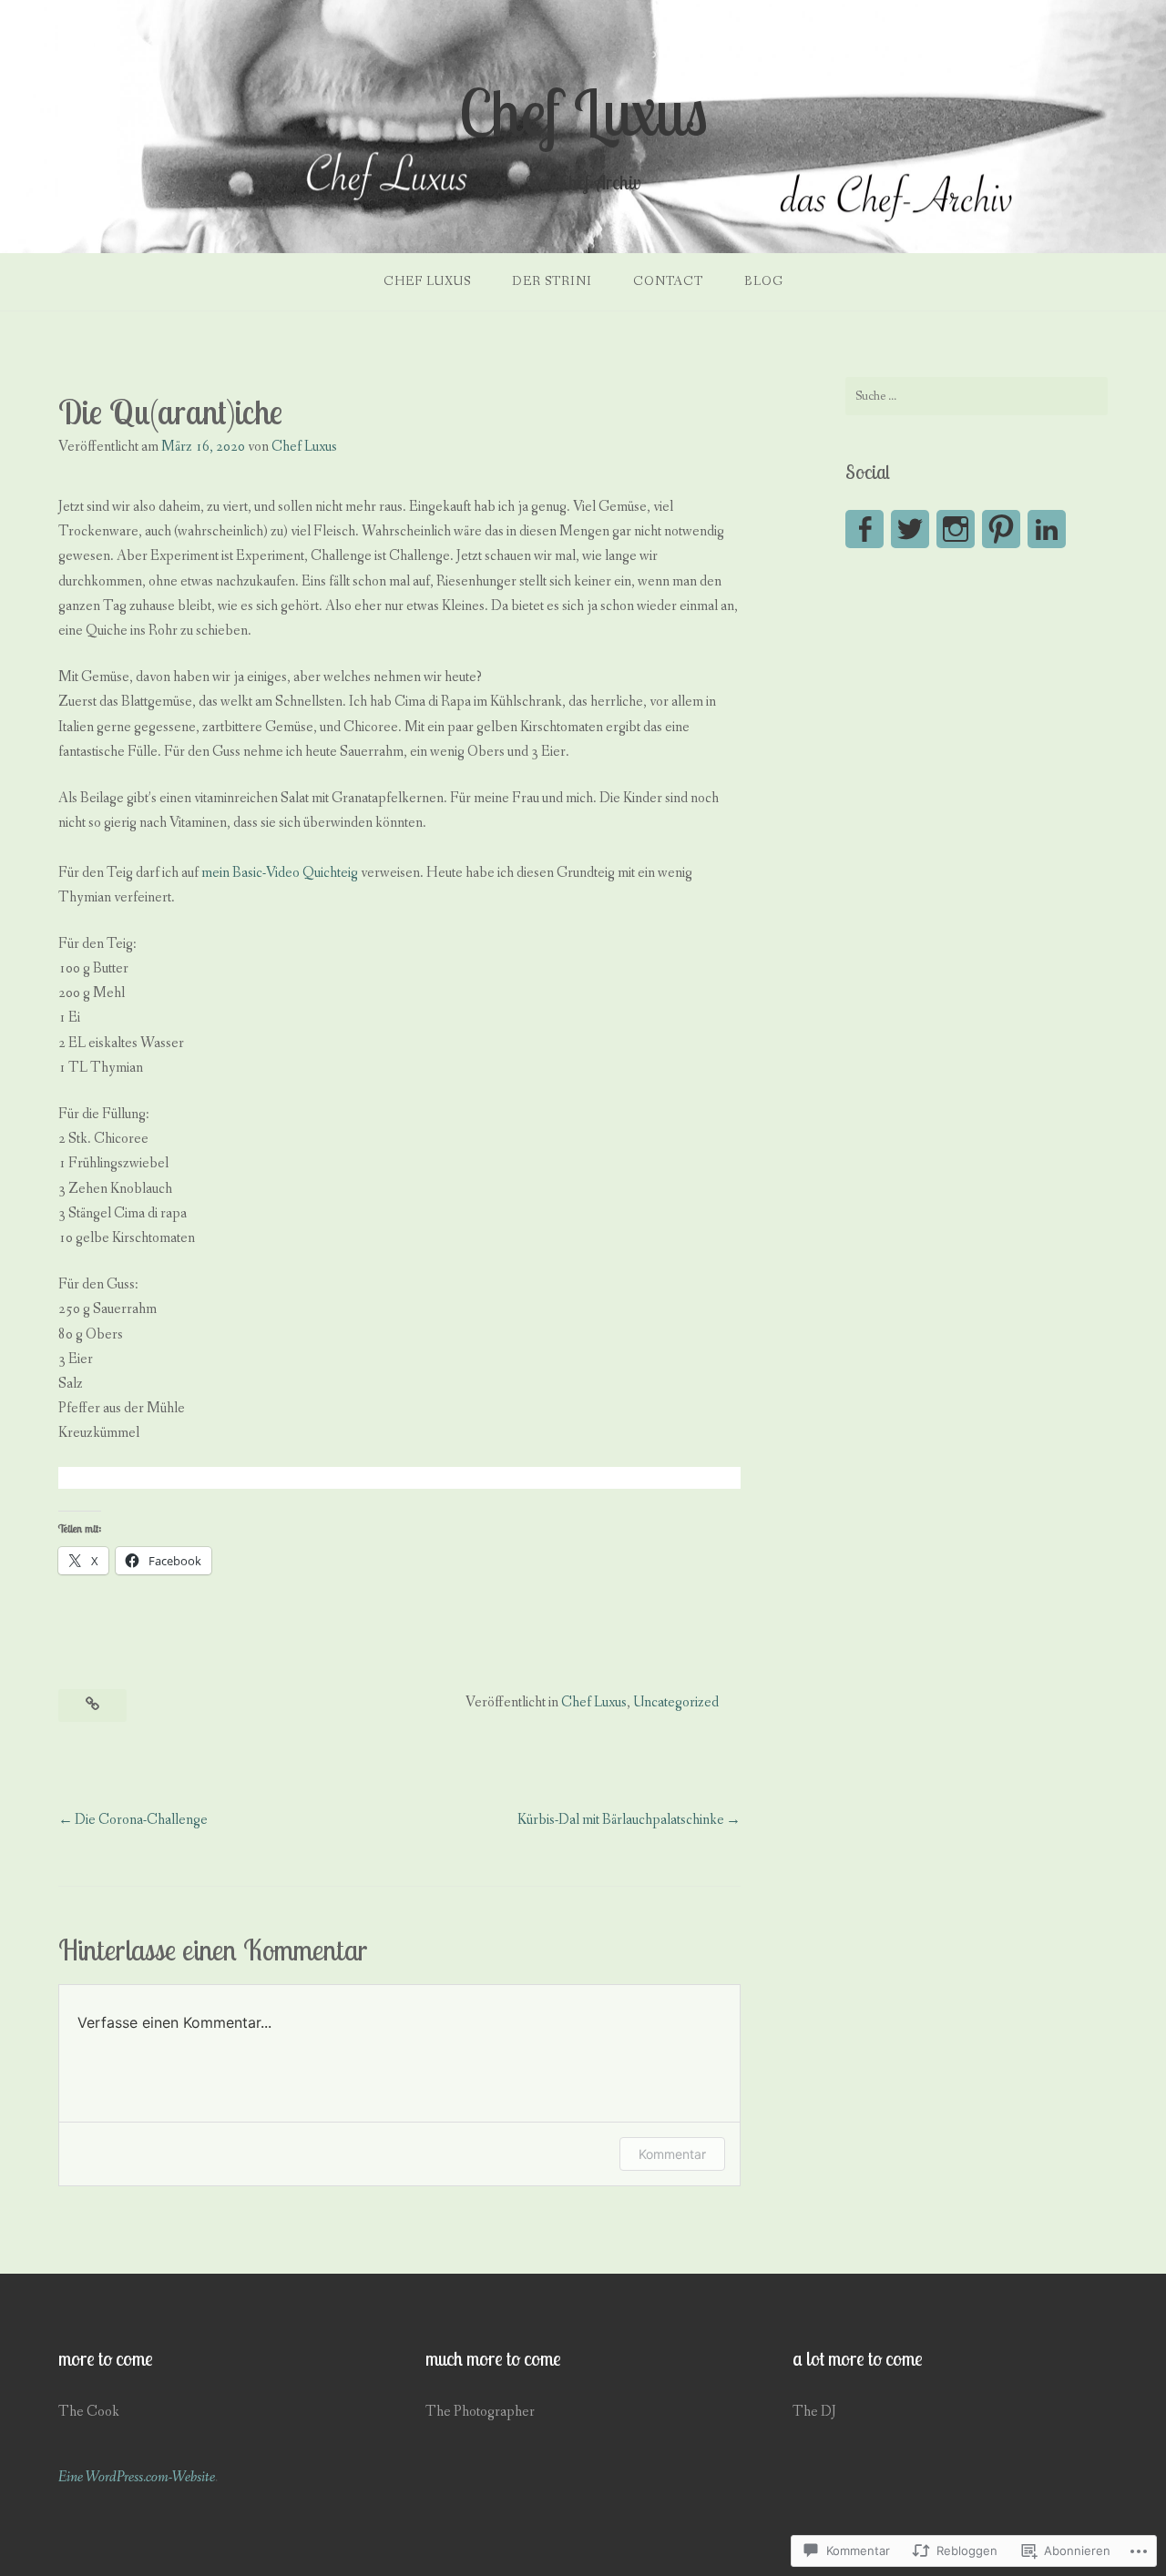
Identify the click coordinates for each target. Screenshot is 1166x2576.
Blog (764, 281)
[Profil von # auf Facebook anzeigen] (864, 529)
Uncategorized (676, 1702)
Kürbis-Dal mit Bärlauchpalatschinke (621, 1820)
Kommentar (672, 2154)
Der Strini (552, 281)
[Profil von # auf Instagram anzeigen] (956, 529)
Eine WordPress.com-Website (137, 2477)
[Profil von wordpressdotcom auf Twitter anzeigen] (910, 529)
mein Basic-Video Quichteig (280, 873)
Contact (668, 281)
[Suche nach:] (977, 396)
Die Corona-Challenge (141, 1820)
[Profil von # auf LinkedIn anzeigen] (1047, 529)
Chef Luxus (583, 112)
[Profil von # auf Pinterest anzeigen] (1001, 529)
